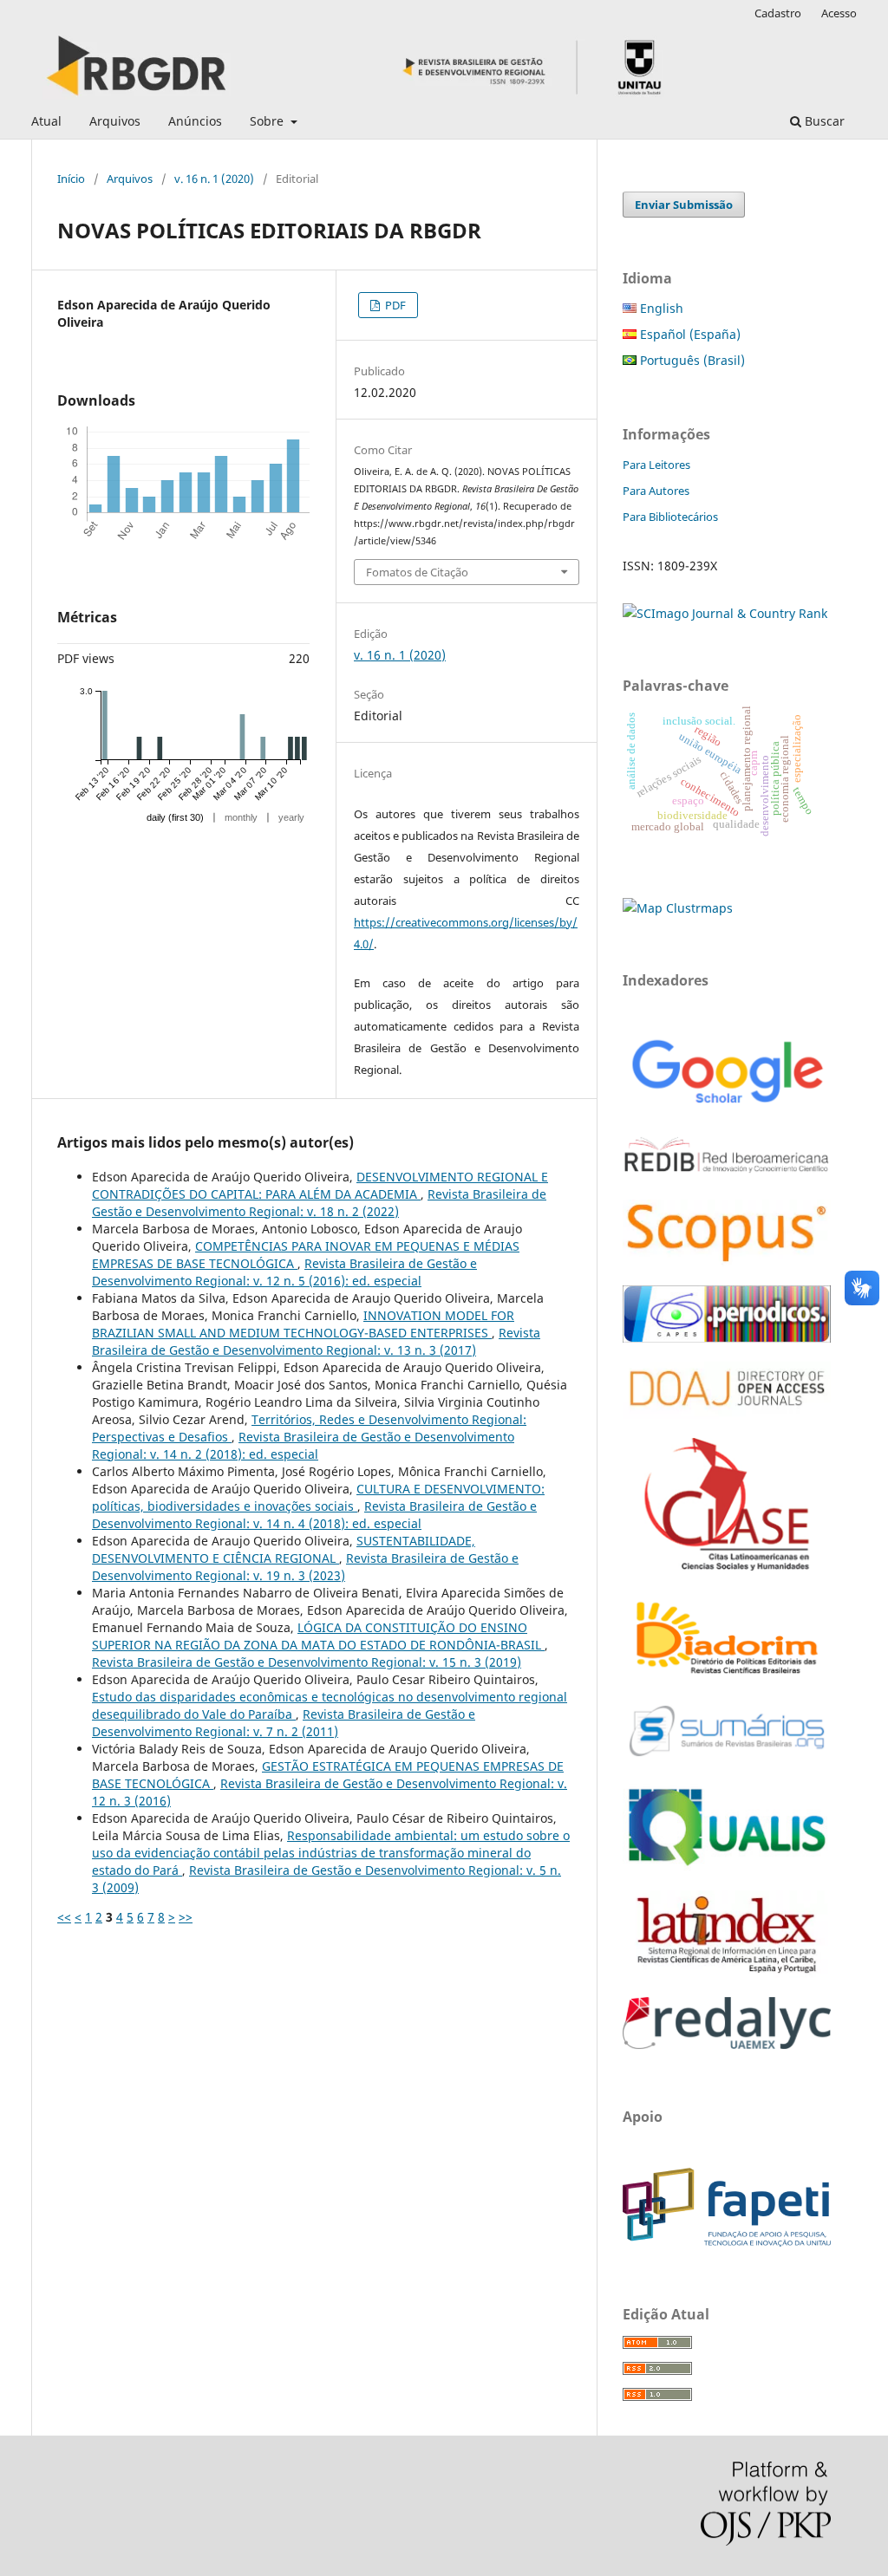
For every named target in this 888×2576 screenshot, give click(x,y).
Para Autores (656, 491)
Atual (46, 121)
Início (71, 179)
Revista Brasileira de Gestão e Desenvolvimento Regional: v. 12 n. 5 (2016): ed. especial (284, 1272)
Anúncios (195, 121)
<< (64, 1917)
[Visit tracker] (678, 908)
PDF (394, 305)
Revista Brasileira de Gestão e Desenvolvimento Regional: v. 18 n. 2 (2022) (319, 1203)
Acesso (839, 13)
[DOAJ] (727, 1414)
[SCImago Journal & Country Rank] (725, 613)
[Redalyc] (727, 2044)
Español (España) (689, 334)
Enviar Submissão (684, 205)
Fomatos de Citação (417, 572)
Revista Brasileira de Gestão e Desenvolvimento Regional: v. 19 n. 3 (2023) (305, 1567)
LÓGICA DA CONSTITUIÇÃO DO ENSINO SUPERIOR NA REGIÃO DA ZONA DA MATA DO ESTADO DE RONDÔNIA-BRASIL (318, 1636)
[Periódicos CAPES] (727, 1338)
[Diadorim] (727, 1675)
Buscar (823, 121)
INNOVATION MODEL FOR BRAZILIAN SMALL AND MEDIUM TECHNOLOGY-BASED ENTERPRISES (303, 1324)
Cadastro (778, 13)
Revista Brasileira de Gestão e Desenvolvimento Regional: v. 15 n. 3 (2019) (307, 1662)
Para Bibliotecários (670, 517)
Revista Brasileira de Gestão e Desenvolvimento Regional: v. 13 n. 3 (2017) (316, 1341)
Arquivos (115, 121)
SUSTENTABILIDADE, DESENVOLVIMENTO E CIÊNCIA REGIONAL (284, 1549)
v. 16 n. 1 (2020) (214, 179)
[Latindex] (727, 1973)
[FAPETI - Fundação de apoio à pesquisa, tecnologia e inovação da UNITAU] (727, 2242)
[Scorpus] (727, 1262)
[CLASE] (727, 1566)
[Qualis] (727, 1867)
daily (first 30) (175, 817)
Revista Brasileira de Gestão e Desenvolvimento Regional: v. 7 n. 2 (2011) (284, 1723)
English (660, 308)
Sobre (268, 121)
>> (186, 1917)
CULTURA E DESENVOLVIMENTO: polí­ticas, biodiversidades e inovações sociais (318, 1497)
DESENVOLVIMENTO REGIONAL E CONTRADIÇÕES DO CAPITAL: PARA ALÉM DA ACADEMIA (320, 1185)
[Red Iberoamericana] (727, 1176)
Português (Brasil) (691, 360)
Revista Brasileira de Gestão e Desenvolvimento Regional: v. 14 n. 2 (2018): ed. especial (303, 1445)
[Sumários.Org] (727, 1758)
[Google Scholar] (727, 1106)
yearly (291, 817)
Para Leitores (656, 465)
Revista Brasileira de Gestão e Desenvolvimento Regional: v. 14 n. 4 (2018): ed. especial (314, 1515)
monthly (241, 817)
